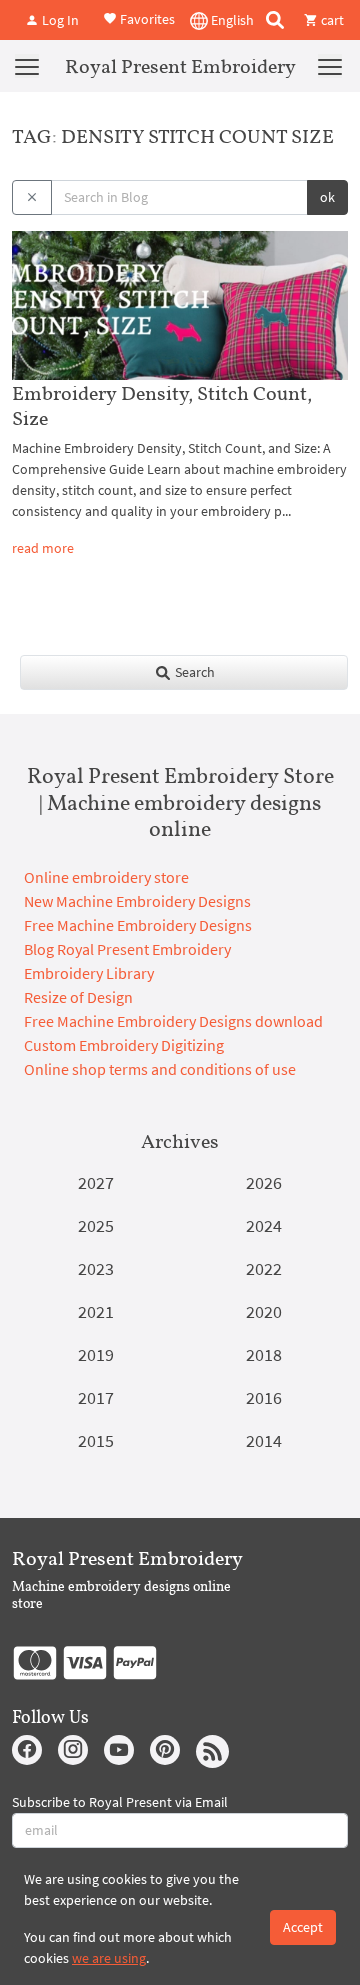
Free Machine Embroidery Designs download (173, 1021)
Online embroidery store (106, 877)
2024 (264, 1225)
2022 (264, 1268)
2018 (264, 1354)
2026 (264, 1182)
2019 (96, 1354)
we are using (109, 1958)
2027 (96, 1182)
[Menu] (27, 66)
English (231, 20)
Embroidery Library (89, 973)
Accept (303, 1927)
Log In (59, 20)
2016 (264, 1397)
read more (43, 548)
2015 (96, 1440)
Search (193, 672)
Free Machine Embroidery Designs (138, 925)
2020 (264, 1311)
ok (327, 197)
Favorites (146, 18)
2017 (96, 1397)
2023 (96, 1268)
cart (331, 20)
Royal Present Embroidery (180, 66)
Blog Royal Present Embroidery (127, 949)
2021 (96, 1311)
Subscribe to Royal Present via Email (120, 1802)
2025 (96, 1225)
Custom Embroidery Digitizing (124, 1045)
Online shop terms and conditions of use (160, 1069)
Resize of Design (78, 997)
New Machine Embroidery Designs (137, 901)
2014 (264, 1440)
